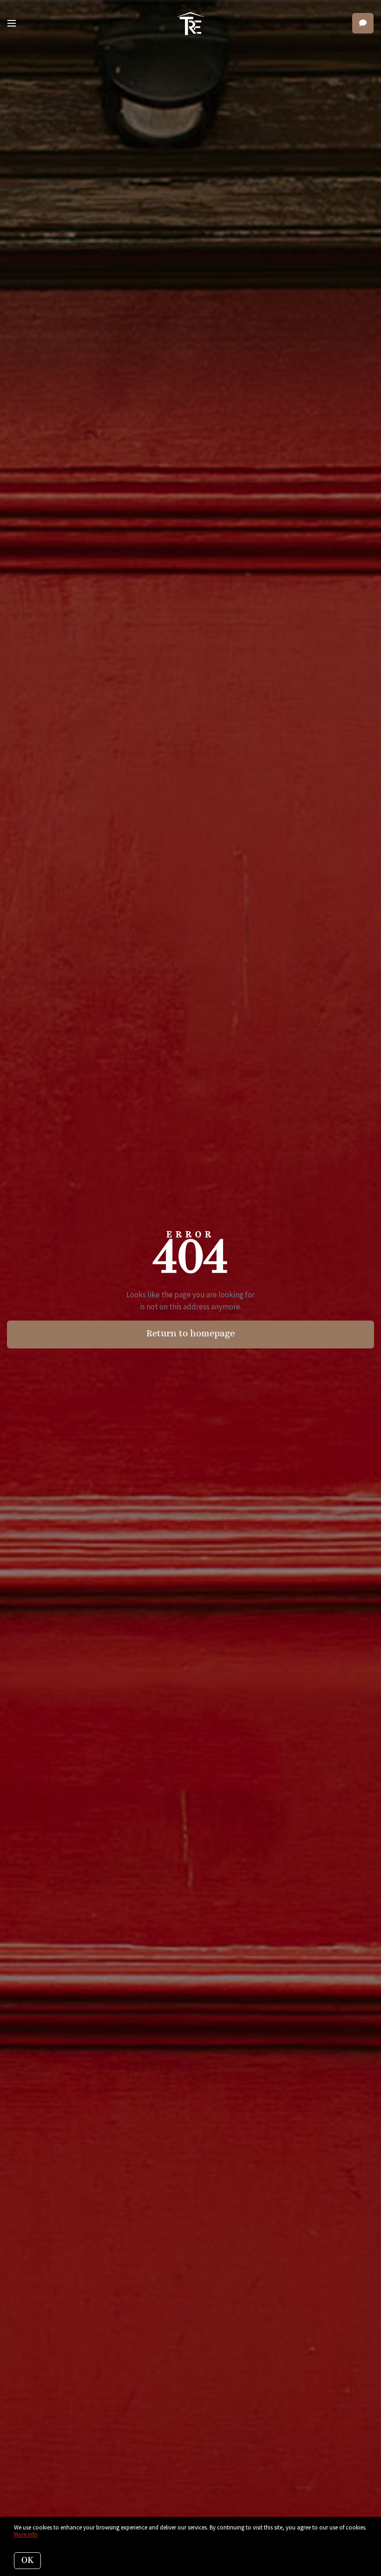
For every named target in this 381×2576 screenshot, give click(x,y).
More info (26, 2534)
